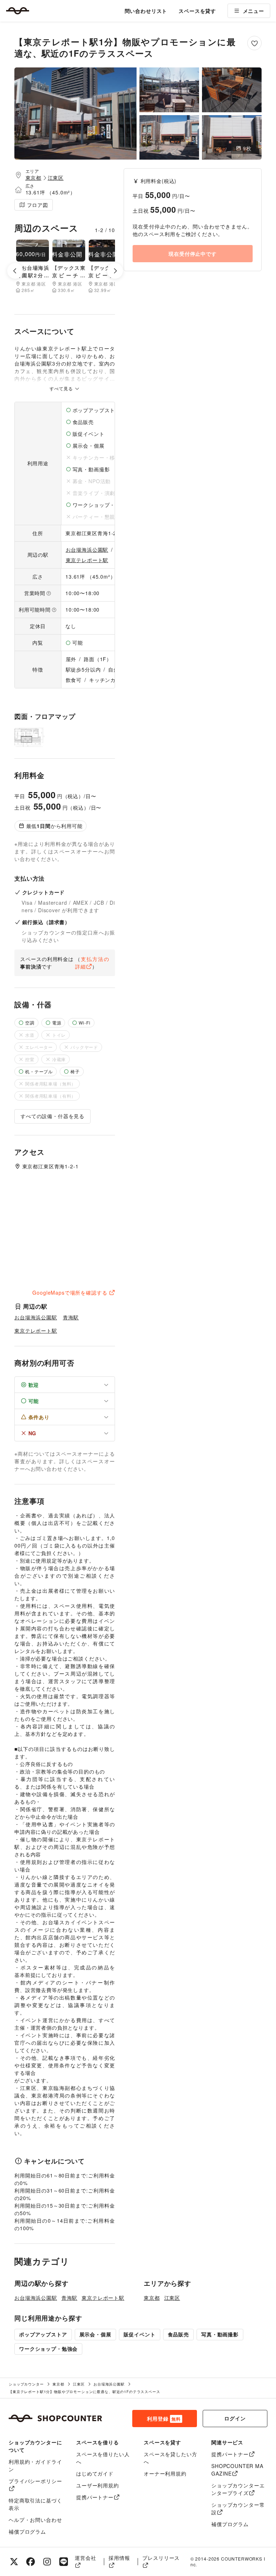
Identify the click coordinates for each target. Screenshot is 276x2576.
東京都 (34, 178)
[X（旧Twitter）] (14, 2562)
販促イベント (140, 2334)
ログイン (235, 2418)
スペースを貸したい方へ (170, 2458)
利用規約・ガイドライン (35, 2465)
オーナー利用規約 (165, 2473)
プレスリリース (161, 2558)
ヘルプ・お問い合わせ (35, 2520)
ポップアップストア (43, 2334)
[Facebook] (31, 2562)
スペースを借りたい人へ (103, 2458)
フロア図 (38, 205)
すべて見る (62, 388)
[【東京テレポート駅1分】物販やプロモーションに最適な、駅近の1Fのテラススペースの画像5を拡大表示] (232, 138)
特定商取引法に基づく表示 (35, 2504)
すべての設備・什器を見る (52, 1116)
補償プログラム (27, 2532)
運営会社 (85, 2558)
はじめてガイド (95, 2473)
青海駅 (71, 1317)
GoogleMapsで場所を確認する (70, 1292)
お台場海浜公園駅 (87, 550)
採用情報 (119, 2558)
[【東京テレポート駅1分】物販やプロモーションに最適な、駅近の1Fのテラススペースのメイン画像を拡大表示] (75, 114)
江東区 (56, 178)
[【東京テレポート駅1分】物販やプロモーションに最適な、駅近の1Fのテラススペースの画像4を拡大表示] (169, 138)
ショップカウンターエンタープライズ (238, 2489)
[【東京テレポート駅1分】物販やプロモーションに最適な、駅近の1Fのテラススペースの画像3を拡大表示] (232, 90)
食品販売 (178, 2334)
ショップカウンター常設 (238, 2508)
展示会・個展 (95, 2334)
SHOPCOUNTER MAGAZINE (237, 2470)
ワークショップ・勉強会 (48, 2349)
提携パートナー (95, 2497)
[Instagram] (47, 2562)
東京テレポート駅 (87, 560)
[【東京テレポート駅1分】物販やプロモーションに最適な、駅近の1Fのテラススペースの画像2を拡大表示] (169, 90)
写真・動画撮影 (220, 2334)
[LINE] (64, 2562)
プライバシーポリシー (35, 2481)
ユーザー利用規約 (98, 2485)
